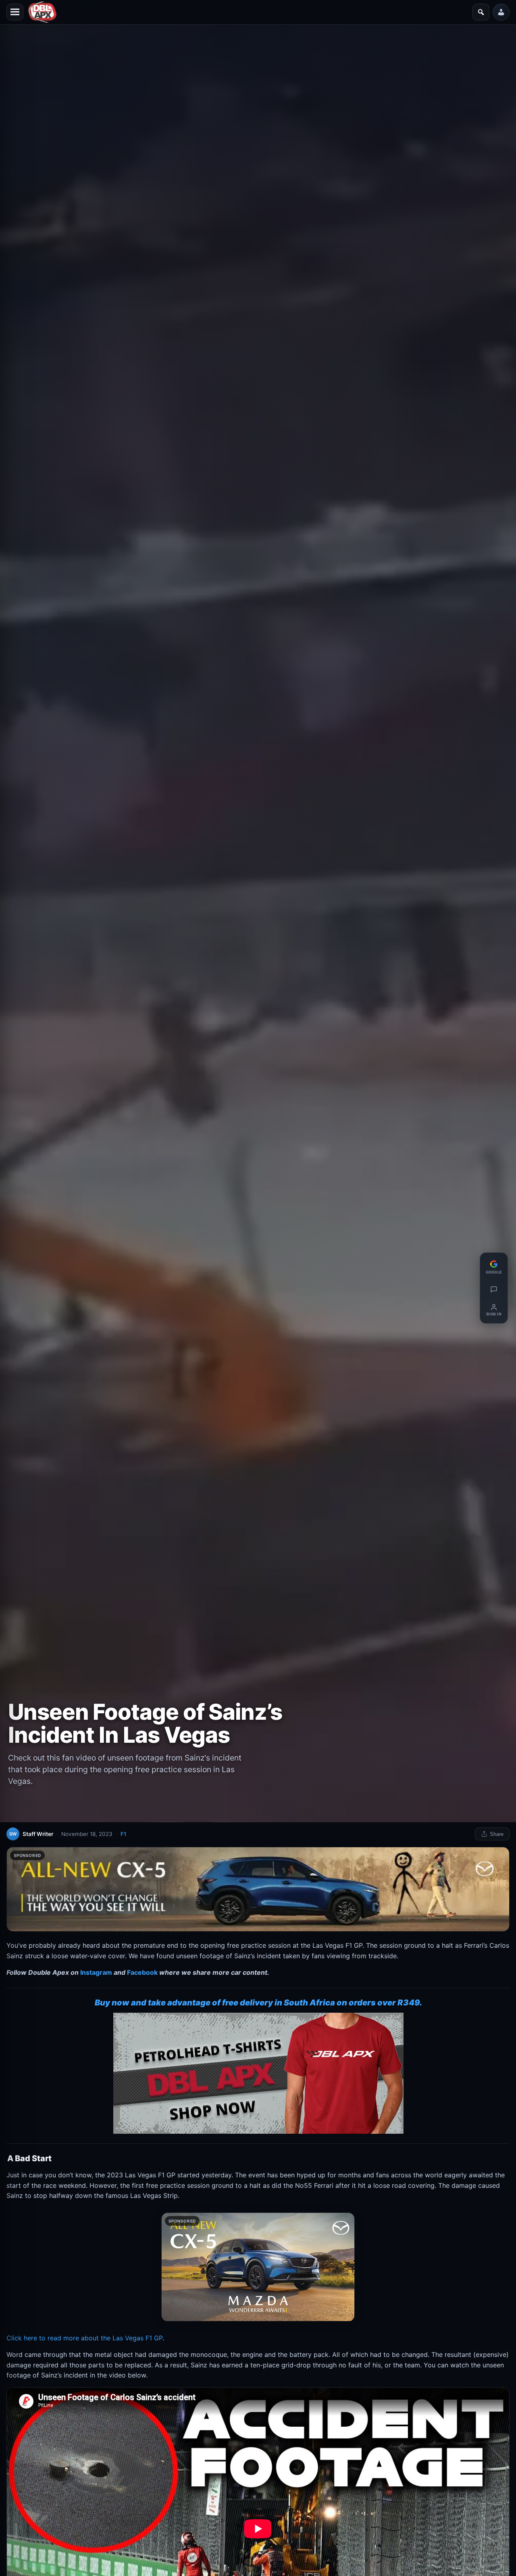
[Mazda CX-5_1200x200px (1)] (258, 1889)
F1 (123, 1834)
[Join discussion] (494, 1289)
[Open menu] (15, 12)
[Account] (501, 12)
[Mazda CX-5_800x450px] (258, 2267)
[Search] (481, 12)
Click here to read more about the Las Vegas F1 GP (84, 2338)
